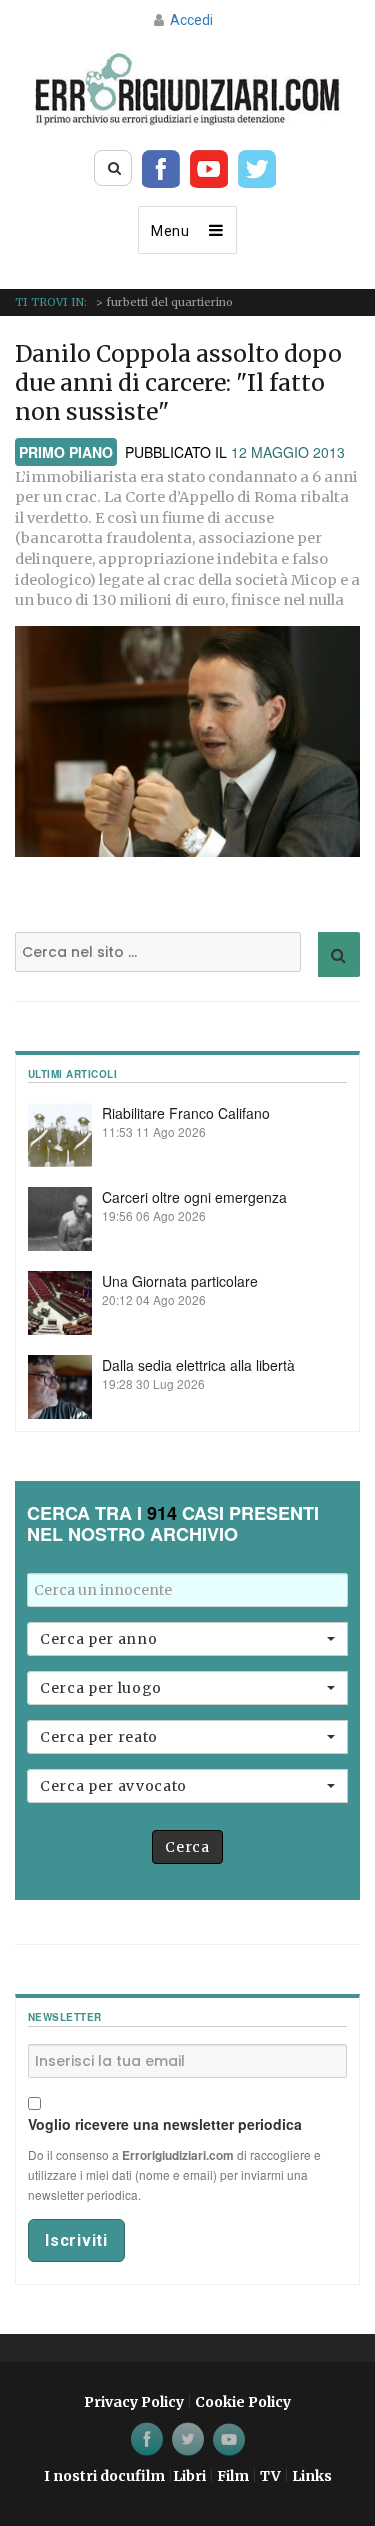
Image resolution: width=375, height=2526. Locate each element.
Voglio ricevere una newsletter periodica (165, 2124)
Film (233, 2476)
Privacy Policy (134, 2402)
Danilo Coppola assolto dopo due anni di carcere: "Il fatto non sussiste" (178, 382)
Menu (170, 231)
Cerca (187, 1847)
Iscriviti (76, 2240)
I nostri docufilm (104, 2476)
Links (312, 2476)
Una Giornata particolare (180, 1281)
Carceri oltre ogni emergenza (194, 1197)
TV (270, 2476)
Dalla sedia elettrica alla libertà (198, 1365)
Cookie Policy (243, 2402)
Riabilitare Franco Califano (186, 1113)
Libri (189, 2476)
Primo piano (66, 452)
